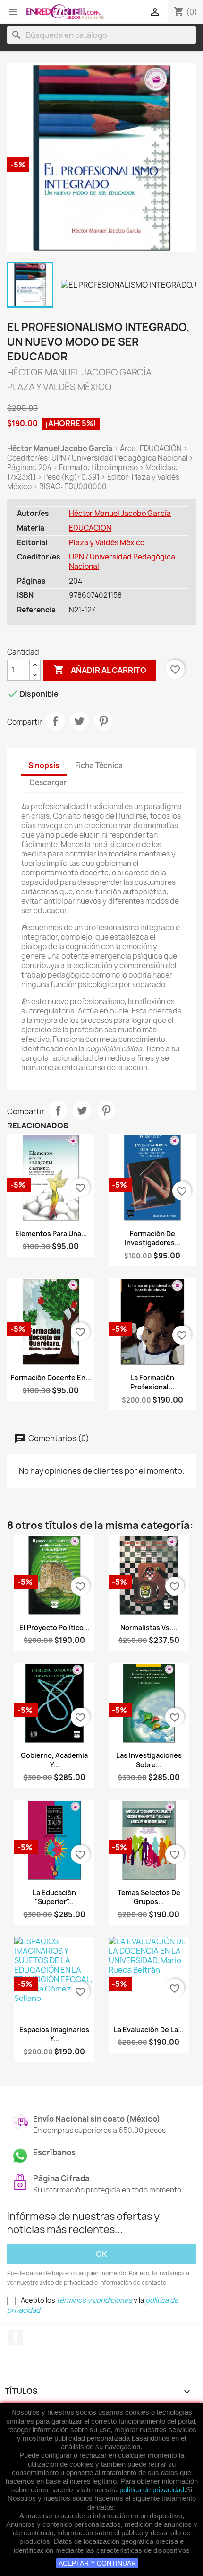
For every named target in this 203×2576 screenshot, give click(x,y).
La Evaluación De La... (149, 2030)
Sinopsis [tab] (44, 765)
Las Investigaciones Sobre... (149, 1760)
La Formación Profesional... (152, 1382)
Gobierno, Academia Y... (54, 1760)
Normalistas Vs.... (149, 1628)
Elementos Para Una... (51, 1234)
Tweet (79, 721)
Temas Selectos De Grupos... (149, 1897)
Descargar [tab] (48, 782)
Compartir (55, 721)
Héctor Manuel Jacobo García (120, 513)
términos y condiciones (94, 2300)
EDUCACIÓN (90, 528)
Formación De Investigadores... (152, 1238)
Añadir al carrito (100, 670)
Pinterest (103, 721)
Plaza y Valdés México (107, 543)
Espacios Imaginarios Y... (54, 2034)
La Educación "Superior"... (54, 1897)
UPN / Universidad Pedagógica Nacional (122, 562)
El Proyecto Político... (54, 1628)
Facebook (16, 2337)
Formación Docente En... (51, 1377)
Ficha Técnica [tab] (99, 765)
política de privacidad (152, 2490)
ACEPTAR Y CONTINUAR (97, 2563)
